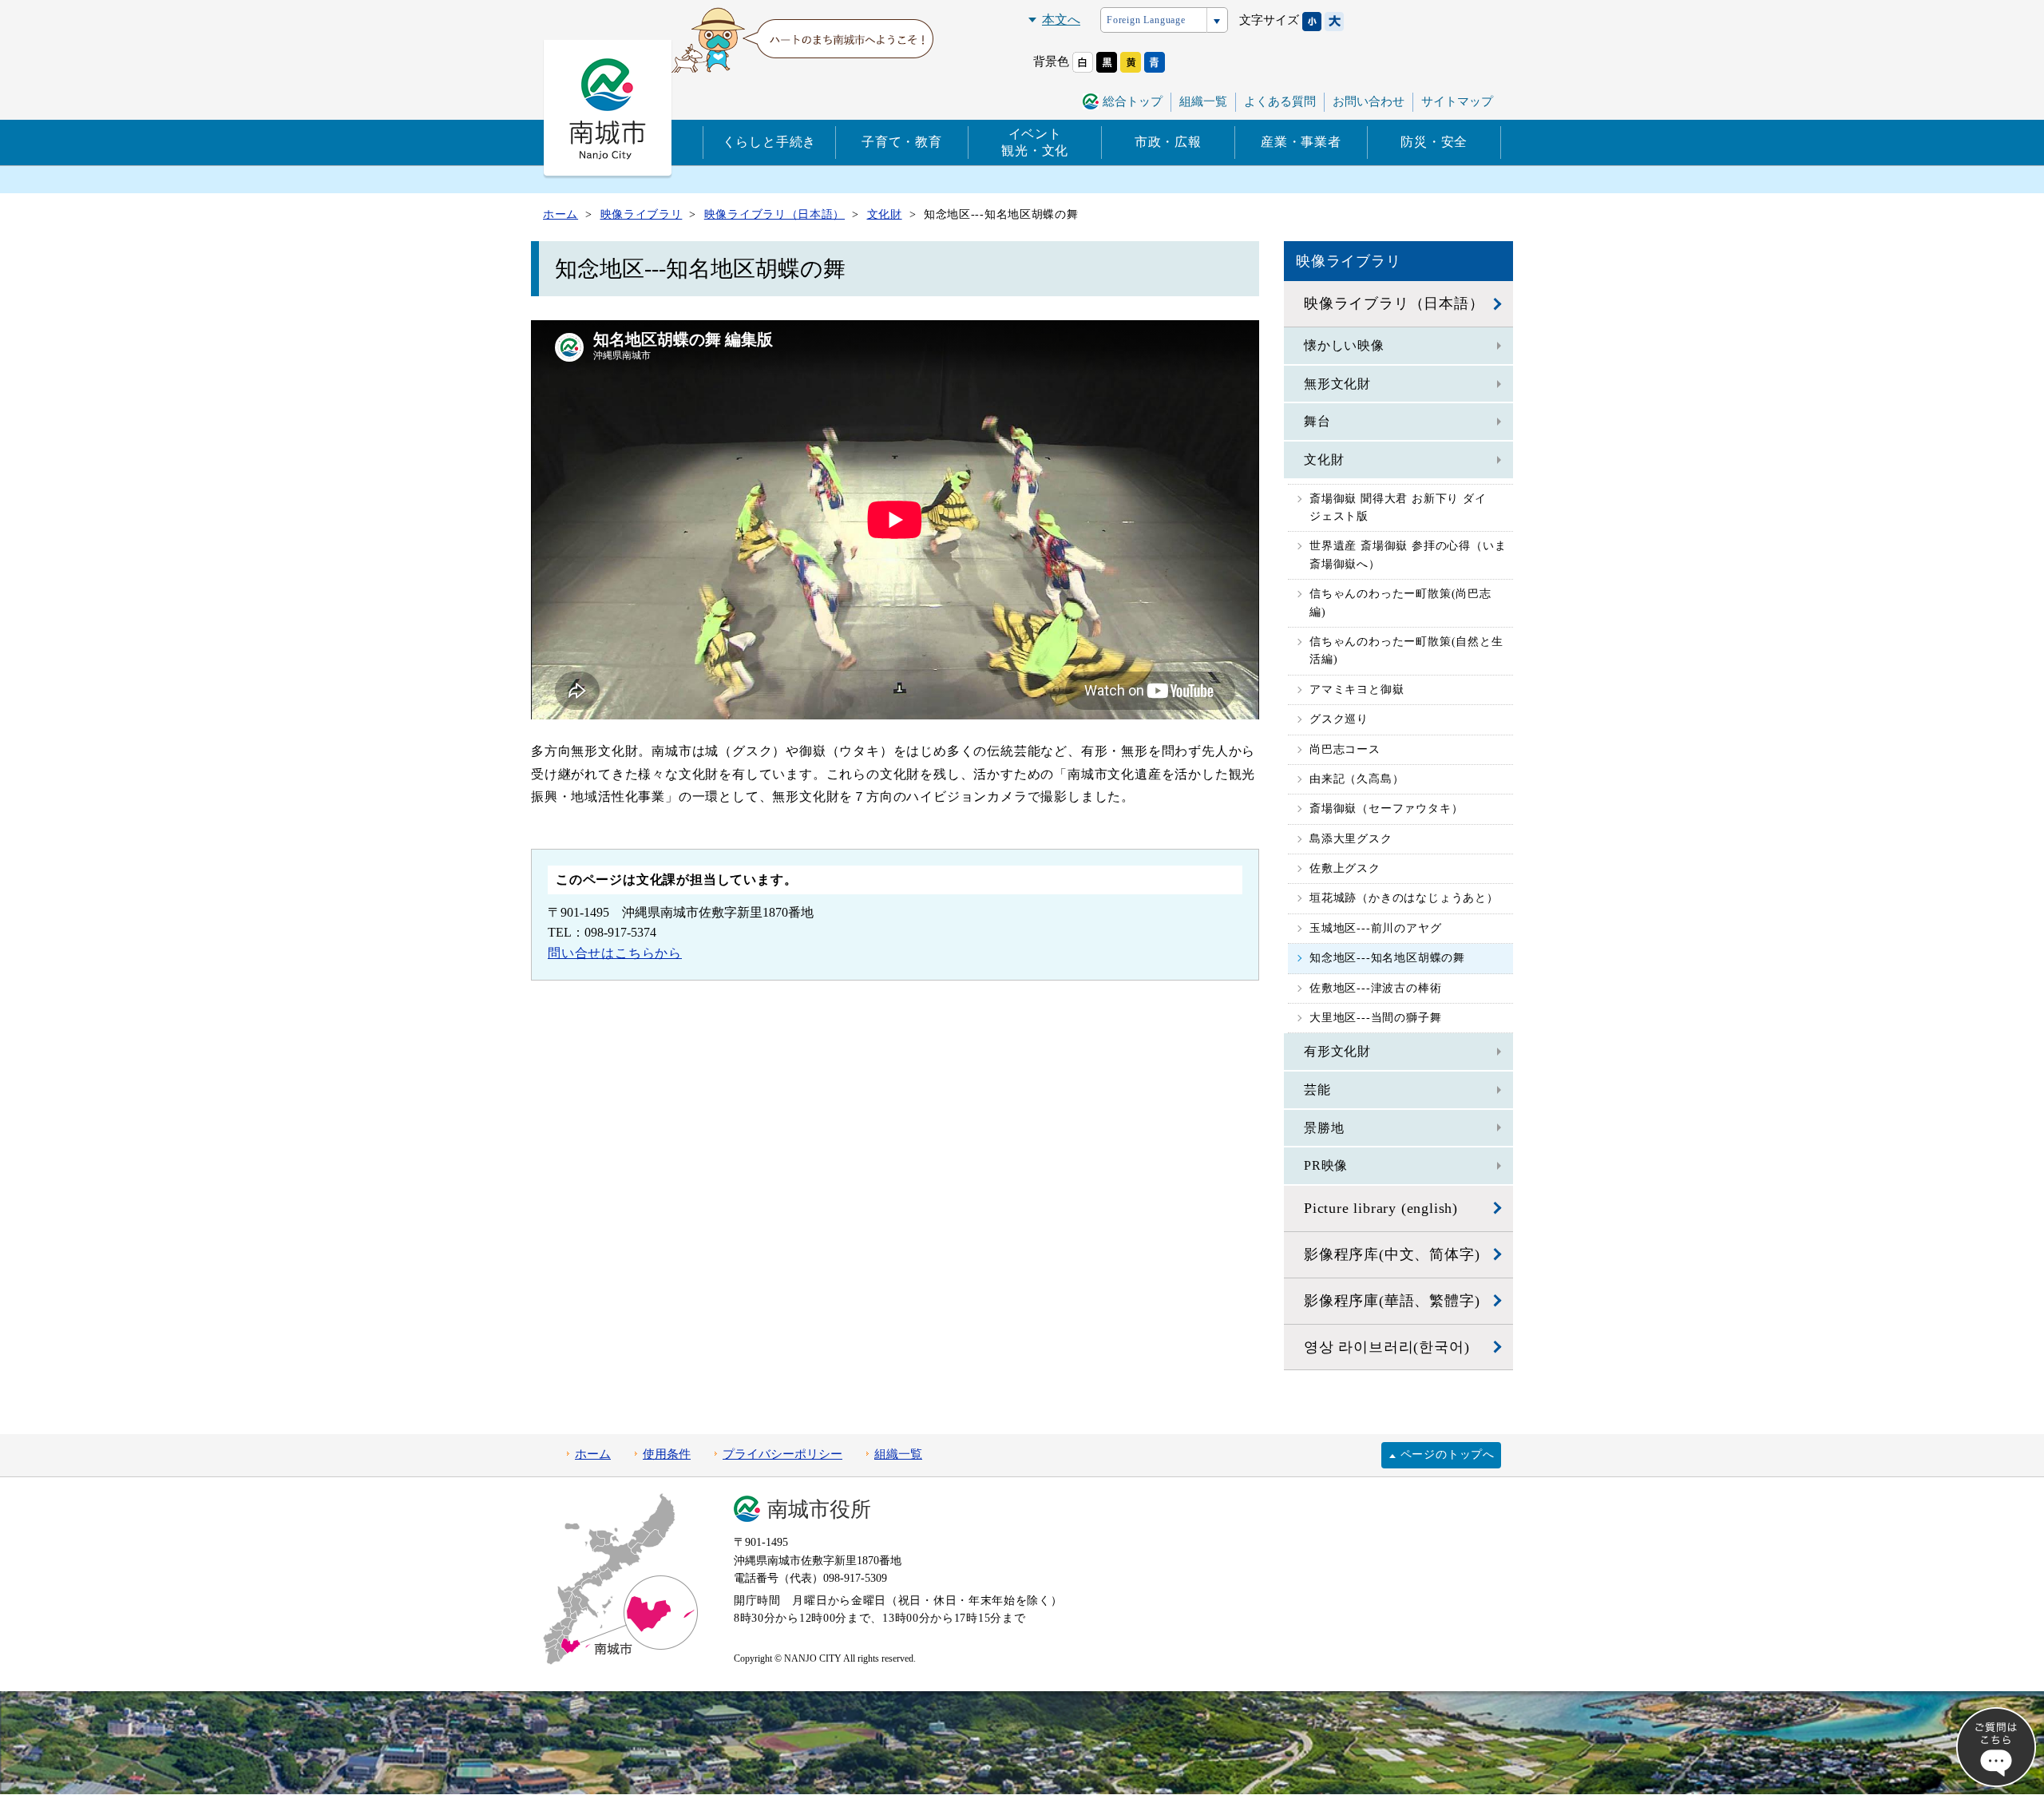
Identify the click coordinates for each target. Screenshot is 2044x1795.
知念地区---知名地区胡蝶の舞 (1387, 958)
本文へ (1061, 20)
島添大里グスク (1351, 839)
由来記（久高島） (1357, 779)
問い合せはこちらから (615, 953)
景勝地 (1324, 1128)
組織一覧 (1203, 101)
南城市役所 (819, 1510)
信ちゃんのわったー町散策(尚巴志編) (1400, 602)
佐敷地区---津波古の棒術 (1375, 988)
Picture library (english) (1381, 1208)
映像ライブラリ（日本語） (1394, 303)
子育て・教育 (902, 142)
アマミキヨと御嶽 (1357, 689)
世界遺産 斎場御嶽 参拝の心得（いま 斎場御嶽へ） (1408, 555)
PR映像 (1326, 1165)
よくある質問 (1280, 101)
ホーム (593, 1454)
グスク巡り (1339, 719)
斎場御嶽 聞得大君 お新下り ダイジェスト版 (1398, 507)
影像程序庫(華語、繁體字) (1392, 1301)
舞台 (1317, 421)
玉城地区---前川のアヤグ (1375, 928)
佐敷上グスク (1345, 868)
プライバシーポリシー (782, 1454)
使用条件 (667, 1454)
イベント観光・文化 (1035, 142)
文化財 (1324, 460)
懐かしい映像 (1344, 345)
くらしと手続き (770, 142)
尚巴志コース (1345, 749)
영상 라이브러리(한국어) (1386, 1347)
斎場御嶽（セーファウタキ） (1386, 808)
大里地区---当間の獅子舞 (1375, 1018)
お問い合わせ (1369, 101)
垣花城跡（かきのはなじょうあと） (1404, 898)
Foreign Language (1146, 20)
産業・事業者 (1301, 142)
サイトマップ (1457, 101)
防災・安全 (1434, 142)
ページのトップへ (1448, 1454)
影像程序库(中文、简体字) (1392, 1254)
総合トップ (1133, 101)
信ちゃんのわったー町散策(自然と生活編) (1406, 650)
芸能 (1317, 1090)
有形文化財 (1337, 1051)
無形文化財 (1337, 384)
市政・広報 (1168, 142)
